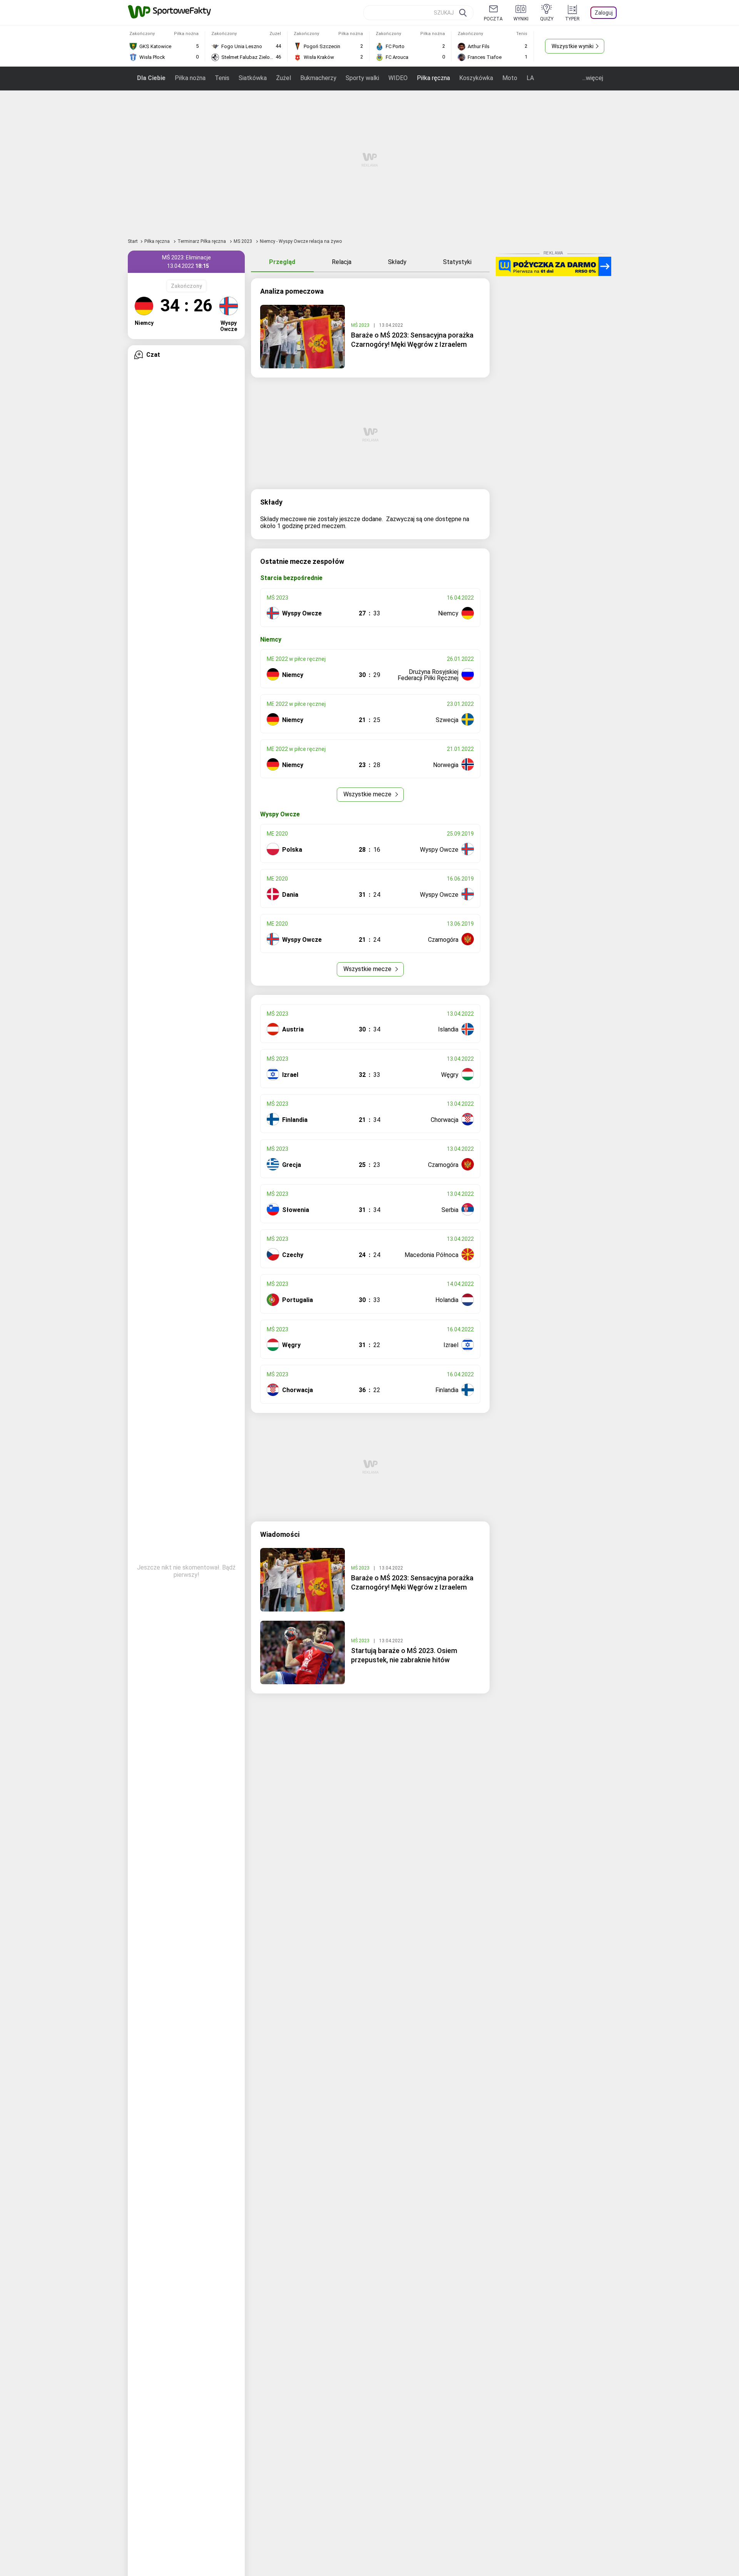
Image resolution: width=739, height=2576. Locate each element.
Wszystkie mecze (368, 794)
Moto (510, 78)
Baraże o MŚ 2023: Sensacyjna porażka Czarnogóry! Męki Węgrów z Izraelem (412, 340)
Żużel (283, 78)
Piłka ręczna (433, 78)
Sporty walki (362, 78)
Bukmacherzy (318, 78)
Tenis (222, 78)
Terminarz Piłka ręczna (202, 241)
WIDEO (398, 78)
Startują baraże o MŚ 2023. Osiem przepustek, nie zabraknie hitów (404, 1655)
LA (530, 78)
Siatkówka (253, 78)
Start (133, 241)
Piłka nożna (190, 78)
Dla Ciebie (151, 78)
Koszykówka (476, 78)
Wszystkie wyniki (573, 46)
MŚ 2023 (243, 241)
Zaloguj (604, 13)
